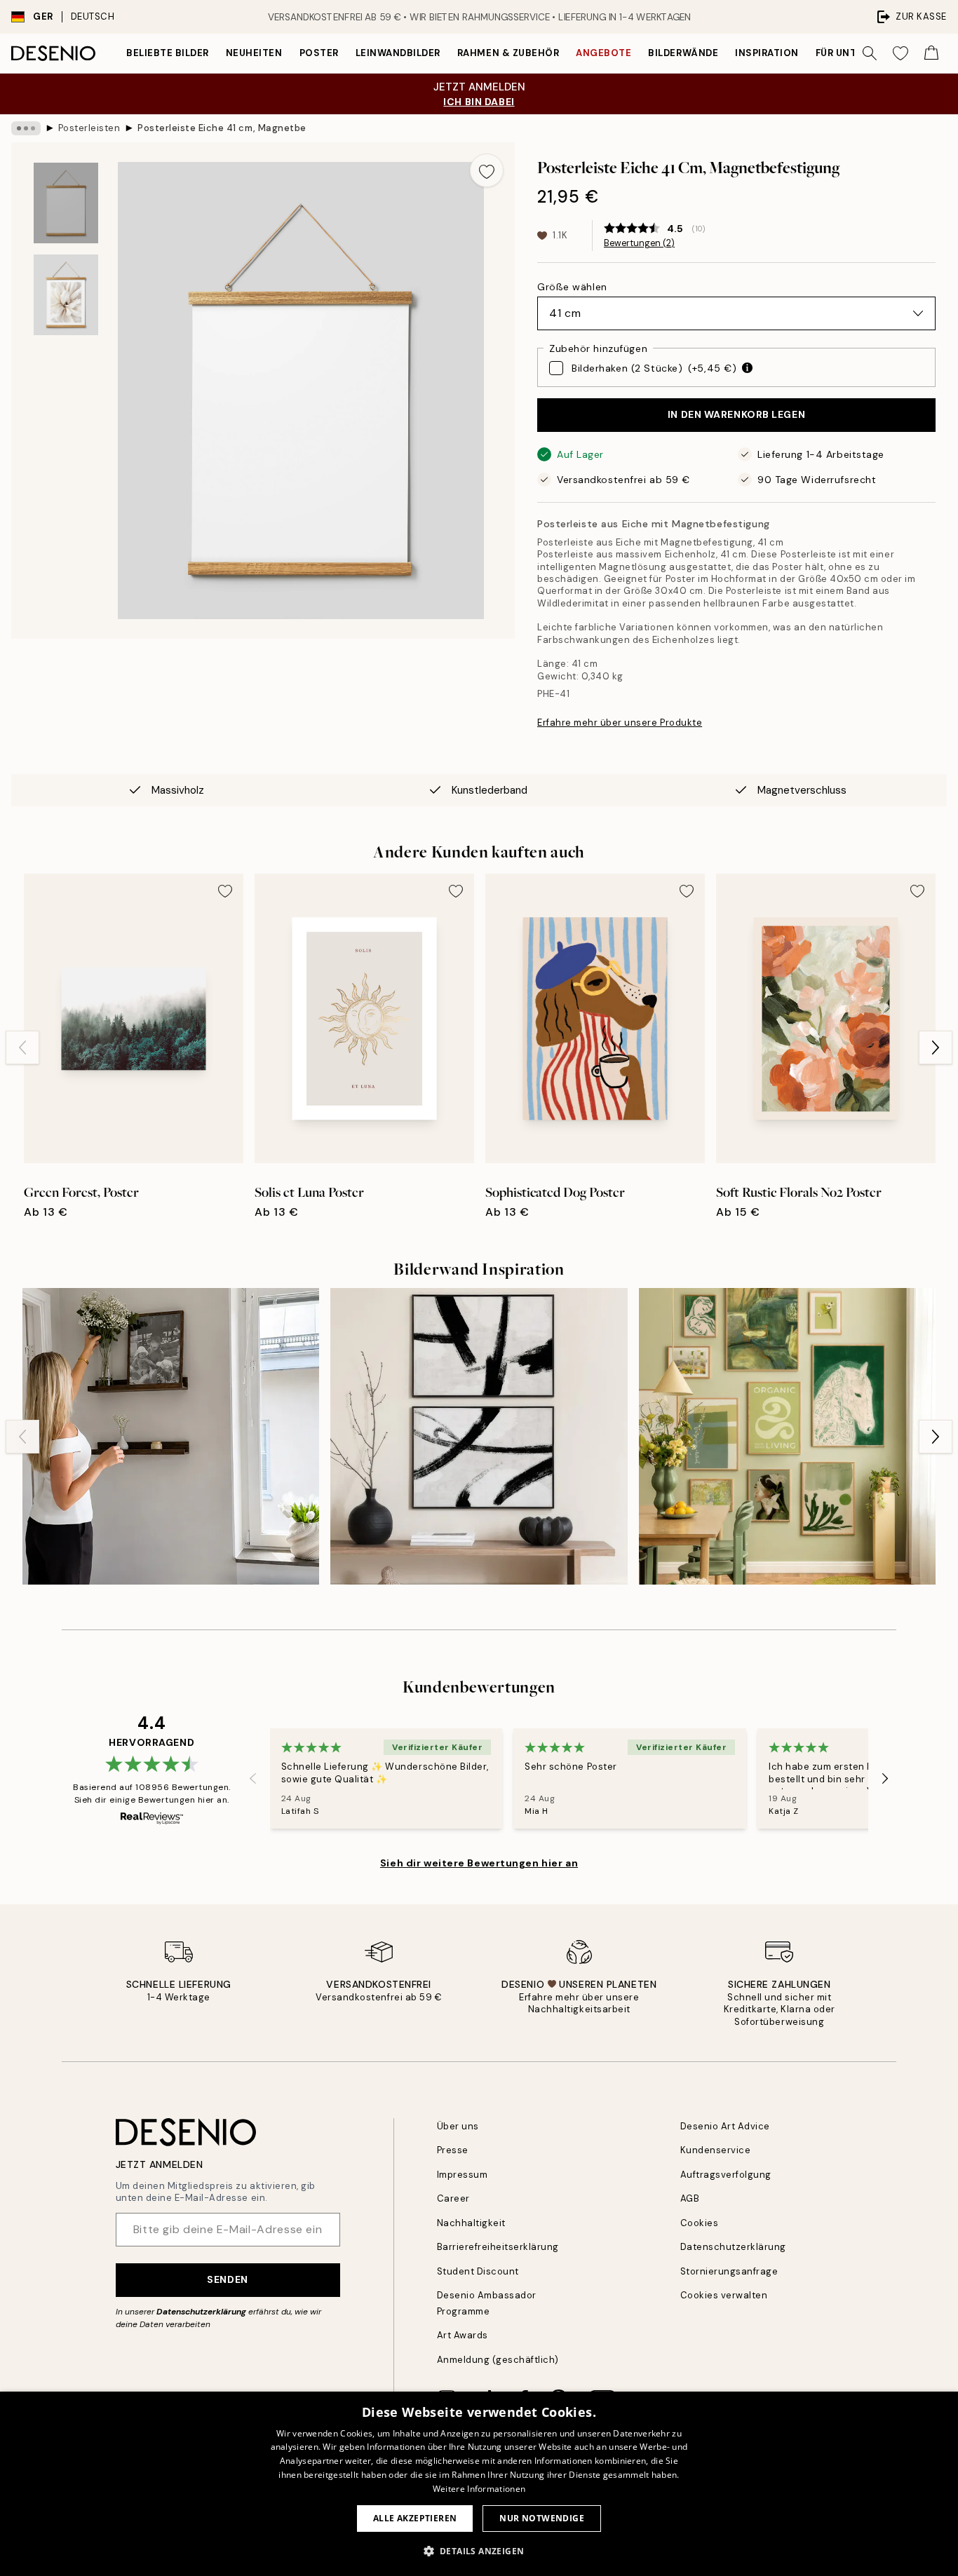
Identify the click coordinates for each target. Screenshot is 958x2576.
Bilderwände (683, 53)
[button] (479, 2551)
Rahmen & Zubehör (508, 53)
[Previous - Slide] (22, 1048)
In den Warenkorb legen (736, 414)
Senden (227, 2279)
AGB (690, 2198)
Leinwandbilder (398, 53)
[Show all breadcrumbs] (26, 128)
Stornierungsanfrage (729, 2271)
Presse (453, 2150)
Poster (319, 53)
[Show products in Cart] (931, 53)
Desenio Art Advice (725, 2126)
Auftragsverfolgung (726, 2175)
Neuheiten (254, 53)
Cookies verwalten (724, 2295)
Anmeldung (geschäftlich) (498, 2360)
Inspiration (767, 53)
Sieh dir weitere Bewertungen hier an (479, 1863)
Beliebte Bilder (168, 53)
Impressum (463, 2175)
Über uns (458, 2126)
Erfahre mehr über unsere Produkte (620, 723)
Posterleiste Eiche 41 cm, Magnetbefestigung (222, 128)
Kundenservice (716, 2150)
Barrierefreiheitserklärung (498, 2247)
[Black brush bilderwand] (479, 1436)
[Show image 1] (66, 203)
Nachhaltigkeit (471, 2223)
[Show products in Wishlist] (900, 53)
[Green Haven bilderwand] (787, 1436)
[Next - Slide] (936, 1048)
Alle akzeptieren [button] (415, 2518)
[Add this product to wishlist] (487, 170)
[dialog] (479, 2484)
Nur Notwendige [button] (542, 2518)
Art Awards (463, 2335)
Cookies (700, 2223)
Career (453, 2198)
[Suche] (870, 53)
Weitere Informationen (479, 2489)
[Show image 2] (66, 295)
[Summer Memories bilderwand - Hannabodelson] (171, 1436)
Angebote (603, 53)
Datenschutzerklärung (201, 2312)
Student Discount (478, 2271)
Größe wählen (572, 287)
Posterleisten (89, 128)
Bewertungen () (639, 243)
